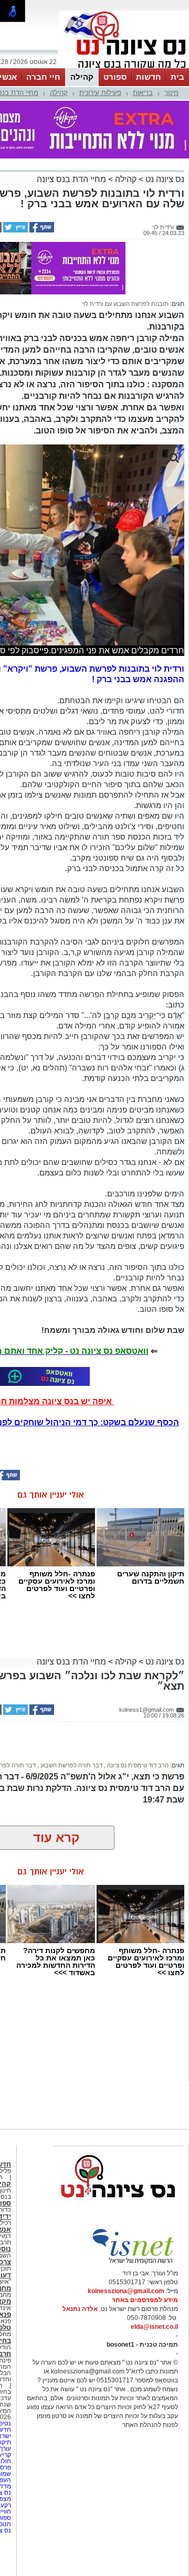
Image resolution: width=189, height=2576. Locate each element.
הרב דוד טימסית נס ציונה (137, 1765)
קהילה (82, 77)
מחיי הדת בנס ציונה (71, 179)
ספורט (115, 77)
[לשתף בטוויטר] (15, 230)
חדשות (149, 77)
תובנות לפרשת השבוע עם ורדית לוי (125, 304)
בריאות (143, 93)
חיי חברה (43, 77)
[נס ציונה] (124, 67)
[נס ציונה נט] (118, 2208)
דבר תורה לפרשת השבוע (71, 1765)
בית (177, 77)
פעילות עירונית (100, 93)
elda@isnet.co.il (154, 2327)
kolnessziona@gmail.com (126, 2291)
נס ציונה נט (164, 179)
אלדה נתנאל (80, 2309)
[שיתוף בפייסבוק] (41, 230)
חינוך (171, 93)
